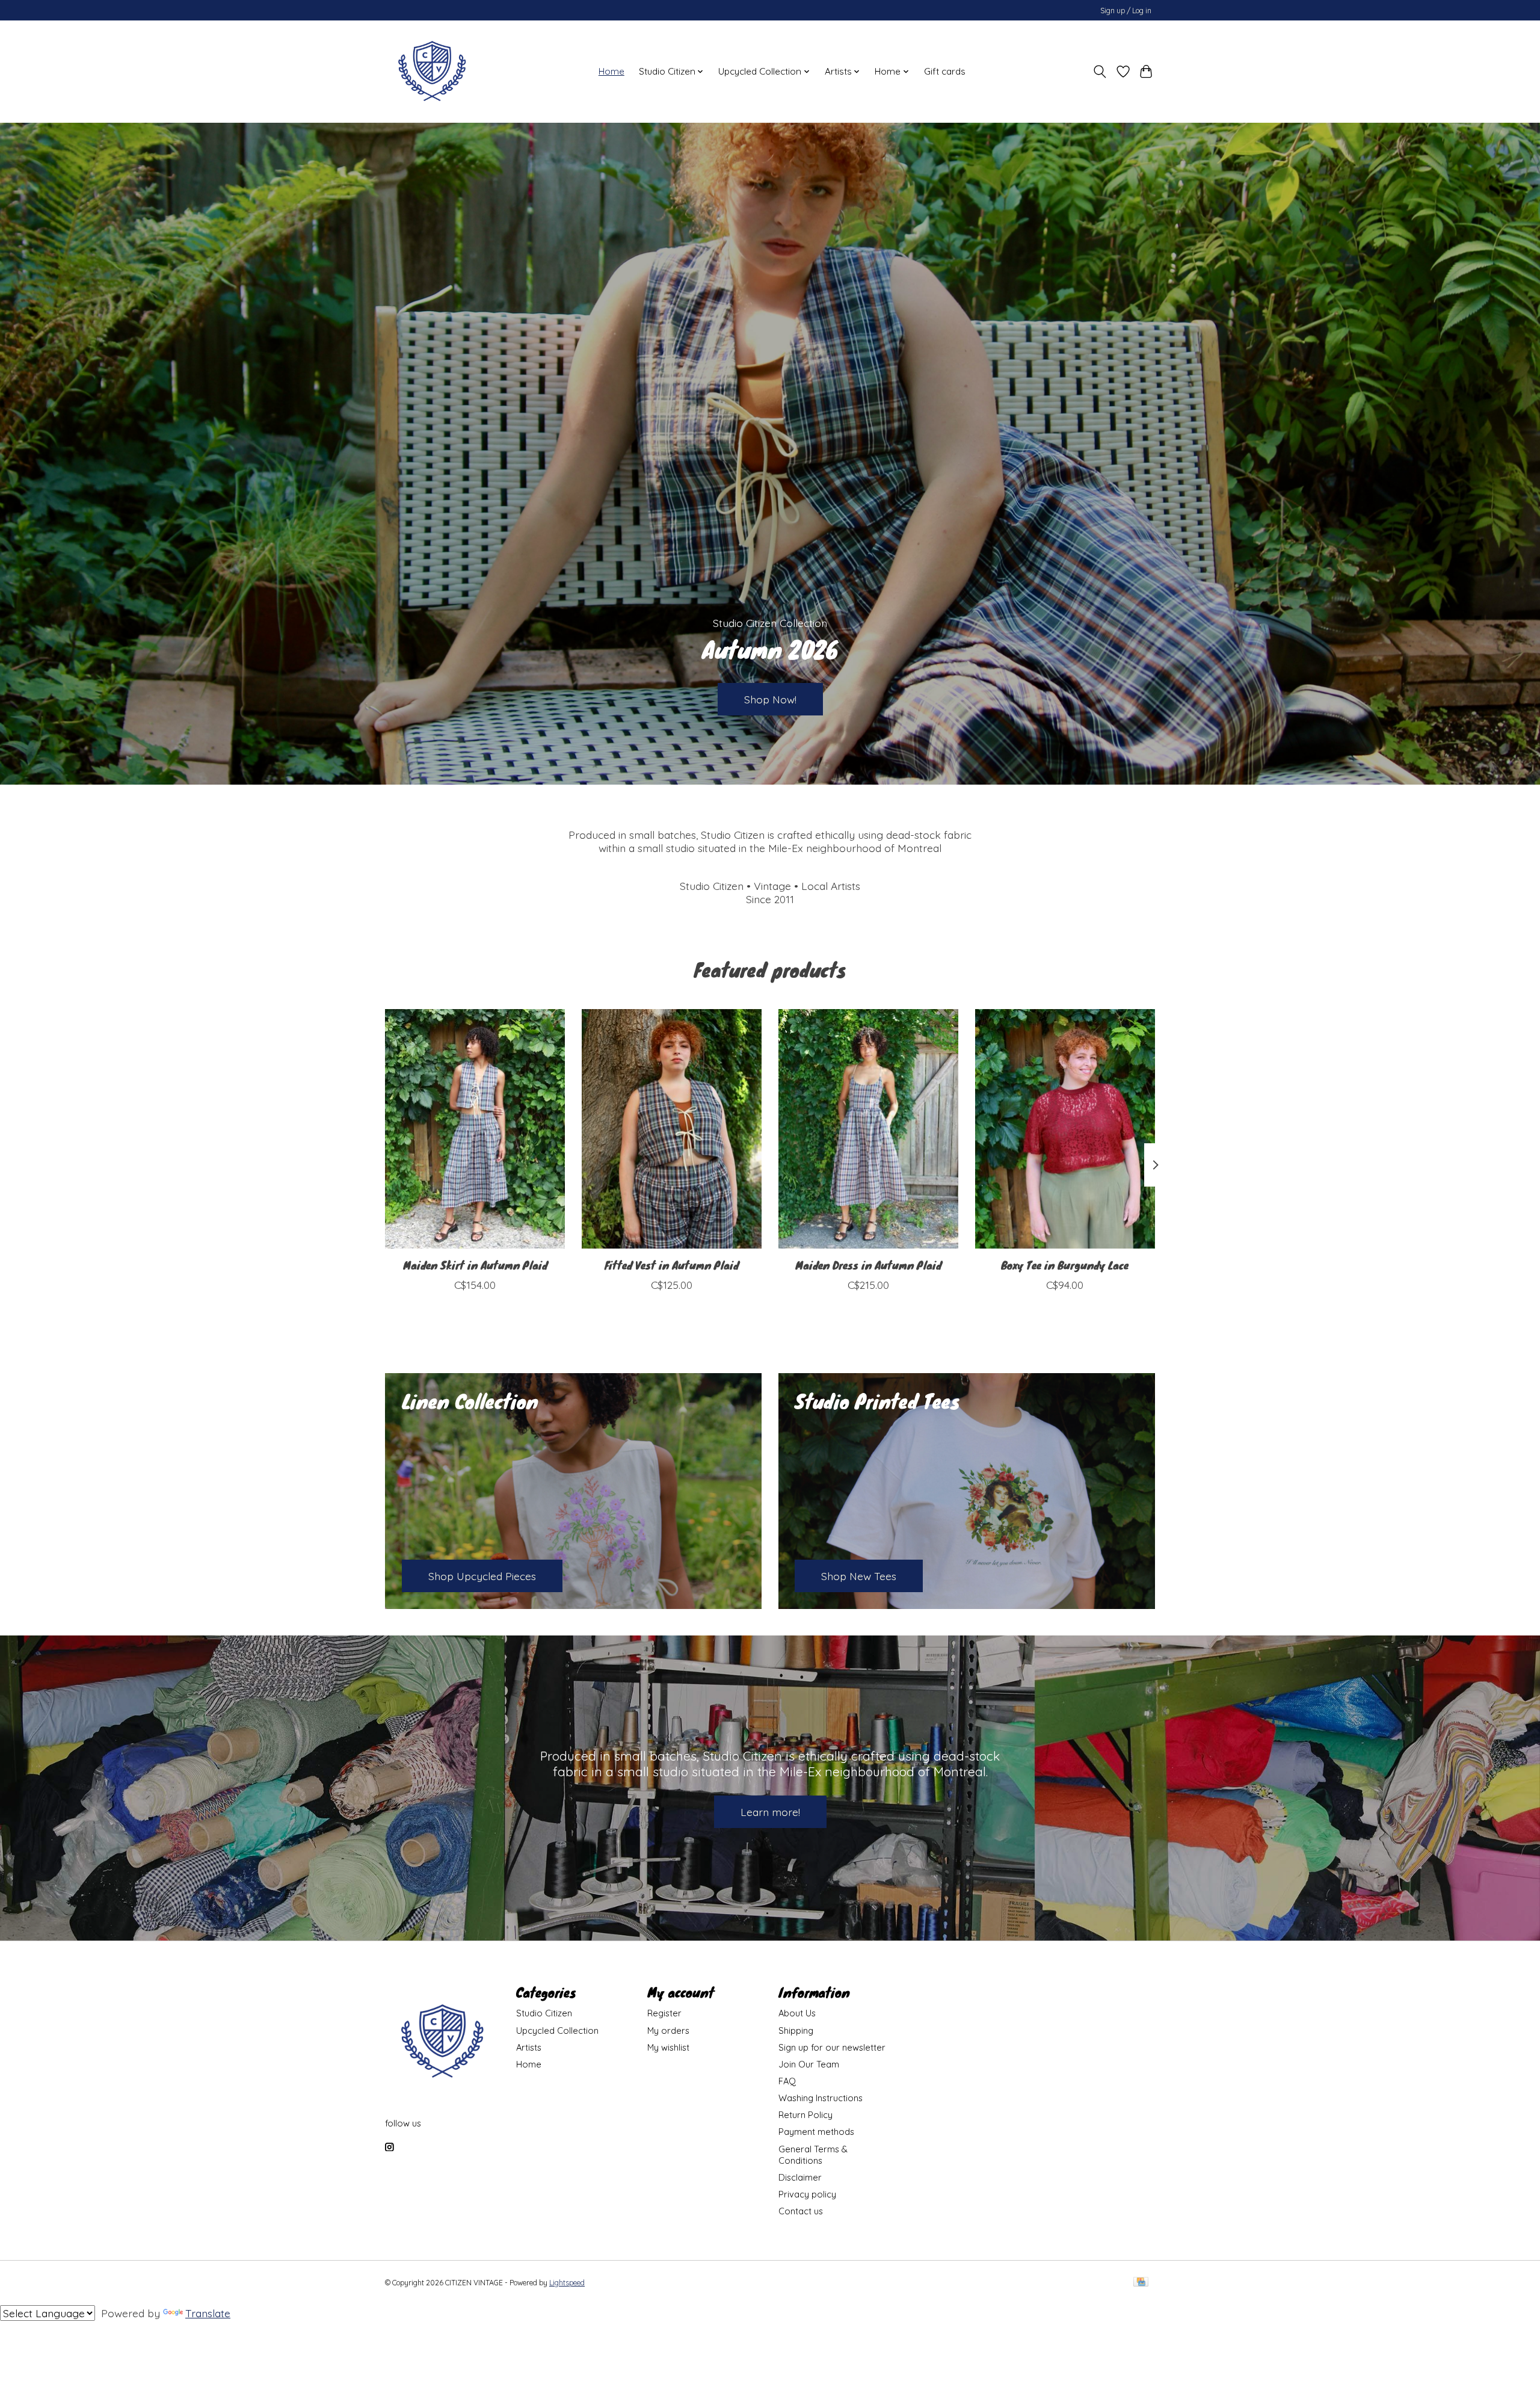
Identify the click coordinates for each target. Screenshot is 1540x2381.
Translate (208, 2313)
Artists (529, 2047)
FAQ (787, 2081)
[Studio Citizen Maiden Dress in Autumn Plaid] (868, 1129)
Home (611, 71)
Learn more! (770, 1812)
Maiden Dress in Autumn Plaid (868, 1265)
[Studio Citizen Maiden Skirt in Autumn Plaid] (475, 1129)
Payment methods (816, 2132)
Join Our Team (809, 2064)
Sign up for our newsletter (832, 2047)
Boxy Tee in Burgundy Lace (1065, 1265)
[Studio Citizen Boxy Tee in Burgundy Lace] (1065, 1129)
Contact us (801, 2211)
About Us (797, 2013)
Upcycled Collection (557, 2030)
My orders (668, 2030)
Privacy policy (807, 2194)
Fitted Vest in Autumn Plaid (672, 1265)
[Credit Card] (1141, 2283)
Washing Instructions (821, 2098)
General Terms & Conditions (813, 2155)
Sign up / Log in (1126, 11)
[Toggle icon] (1100, 72)
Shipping (796, 2030)
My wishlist (668, 2047)
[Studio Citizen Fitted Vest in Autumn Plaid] (672, 1129)
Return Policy (805, 2115)
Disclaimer (800, 2177)
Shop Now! (770, 699)
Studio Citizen (544, 2013)
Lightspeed (567, 2283)
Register (664, 2013)
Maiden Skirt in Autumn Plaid (475, 1265)
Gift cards (945, 71)
